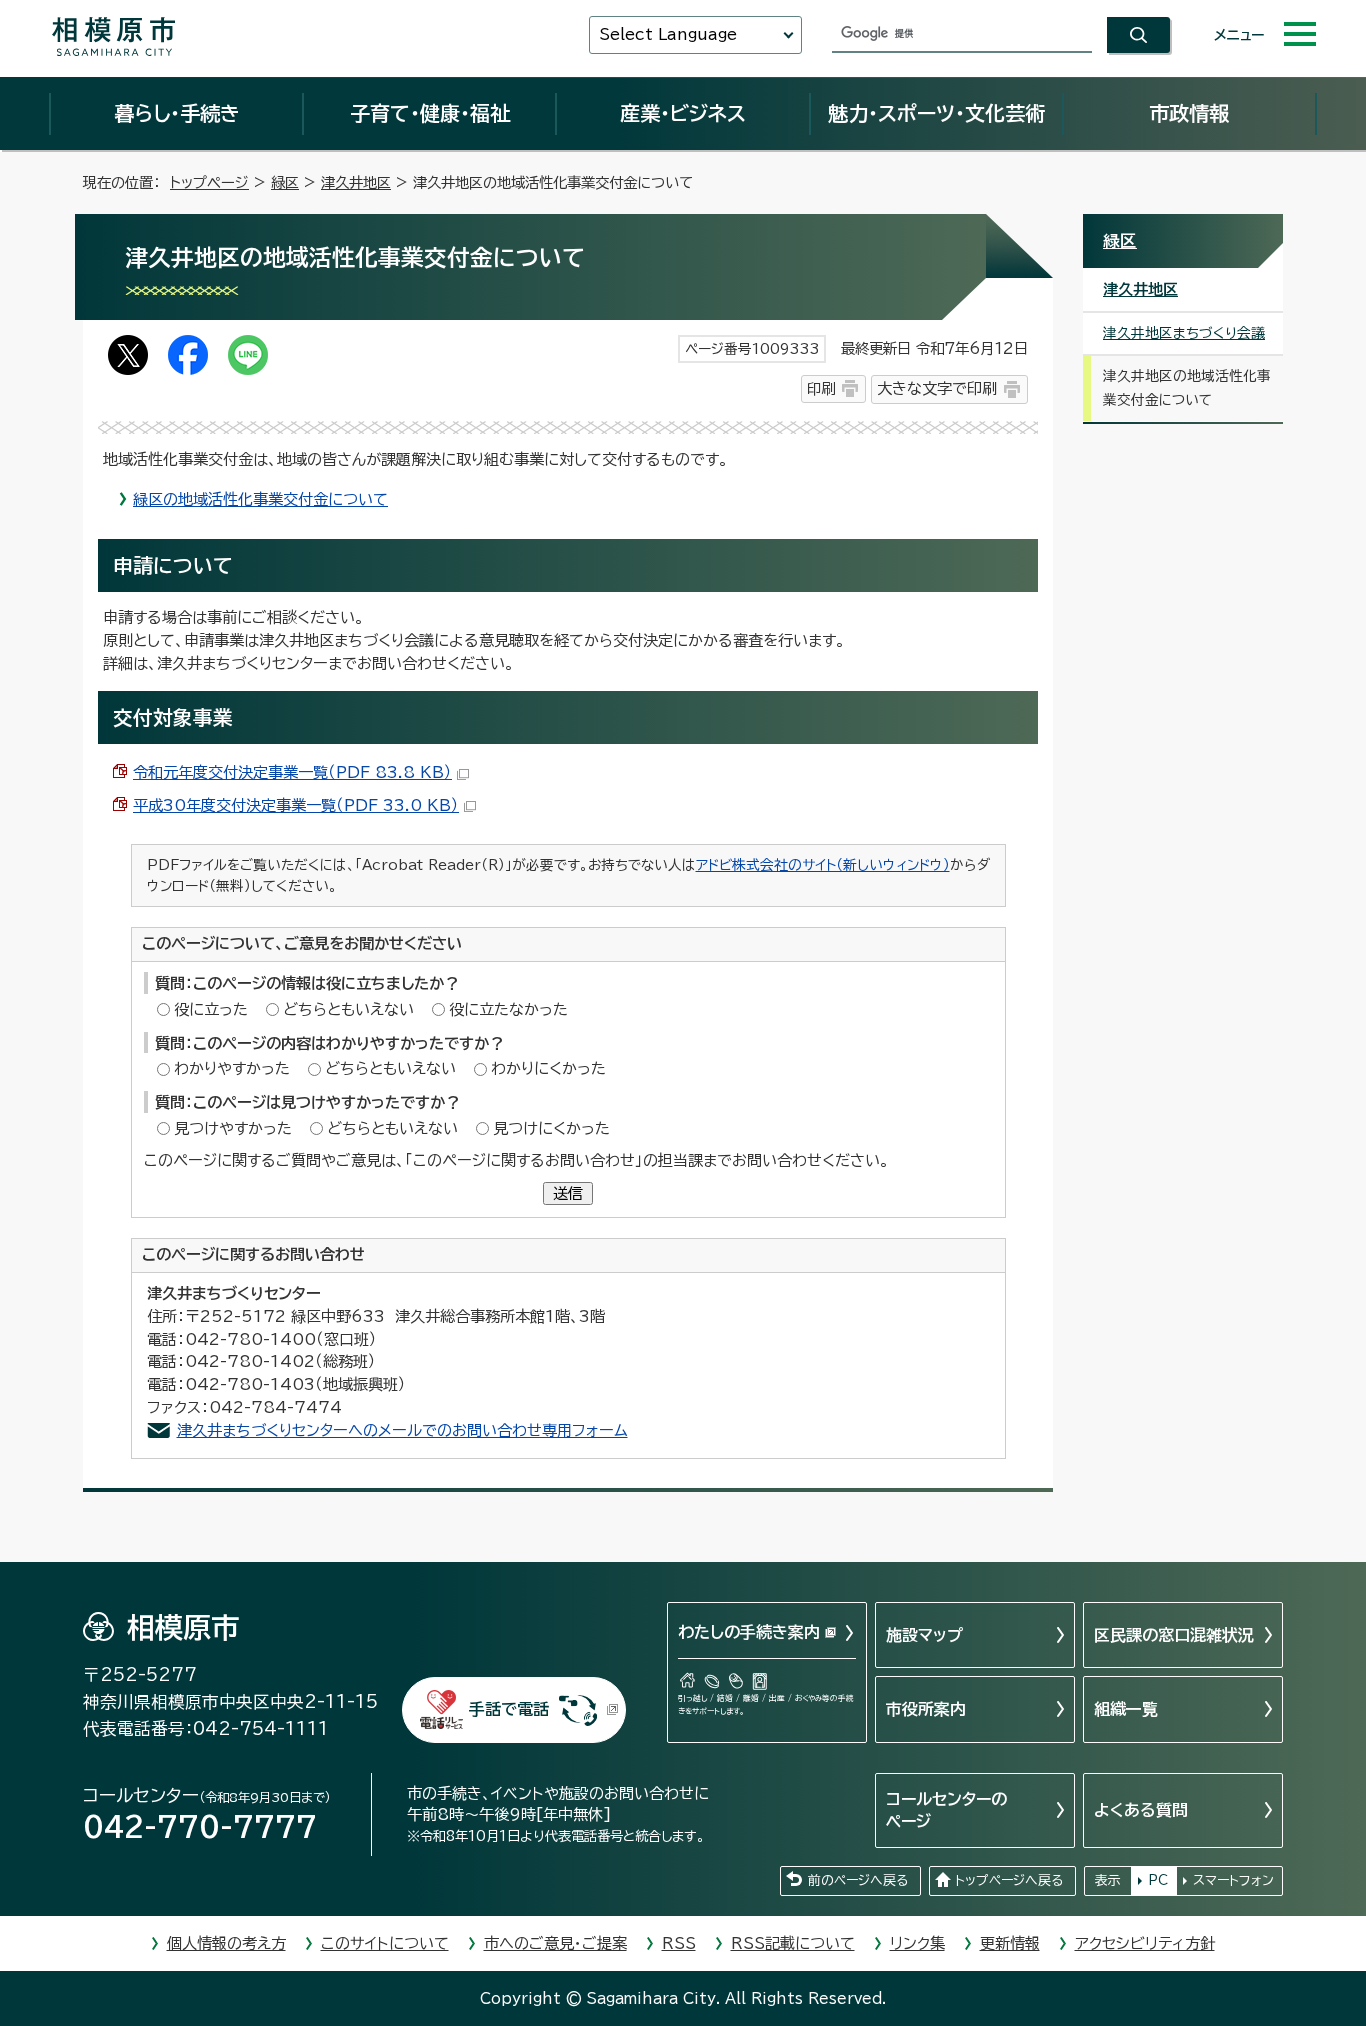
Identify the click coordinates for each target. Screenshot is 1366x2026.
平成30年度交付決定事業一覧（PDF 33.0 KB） (296, 805)
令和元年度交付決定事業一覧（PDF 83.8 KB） (292, 772)
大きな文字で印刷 (937, 388)
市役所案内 (926, 1709)
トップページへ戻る (1009, 1880)
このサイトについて (385, 1943)
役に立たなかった (508, 1009)
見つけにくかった (551, 1128)
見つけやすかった (233, 1128)
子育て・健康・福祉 (430, 113)
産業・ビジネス (683, 113)
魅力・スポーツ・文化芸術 (936, 113)
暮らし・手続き (177, 113)
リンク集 (917, 1943)
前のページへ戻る (858, 1880)
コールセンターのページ (946, 1810)
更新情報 (1010, 1943)
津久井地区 (356, 182)
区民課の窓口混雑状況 (1174, 1635)
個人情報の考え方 (226, 1943)
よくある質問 (1141, 1810)
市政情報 (1189, 113)
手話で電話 (509, 1709)
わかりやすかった (232, 1068)
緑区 (285, 182)
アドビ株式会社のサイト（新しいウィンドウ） (823, 865)
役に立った (211, 1009)
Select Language (668, 34)
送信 (568, 1193)
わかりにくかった (548, 1068)
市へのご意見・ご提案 (555, 1943)
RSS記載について (793, 1943)
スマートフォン (1233, 1880)
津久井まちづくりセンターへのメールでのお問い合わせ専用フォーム (402, 1430)
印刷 (821, 388)
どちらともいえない (348, 1009)
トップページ (209, 182)
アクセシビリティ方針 (1145, 1943)
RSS (679, 1943)
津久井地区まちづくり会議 (1184, 333)
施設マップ (924, 1635)
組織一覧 (1126, 1709)
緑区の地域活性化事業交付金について (260, 499)
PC (1158, 1880)
